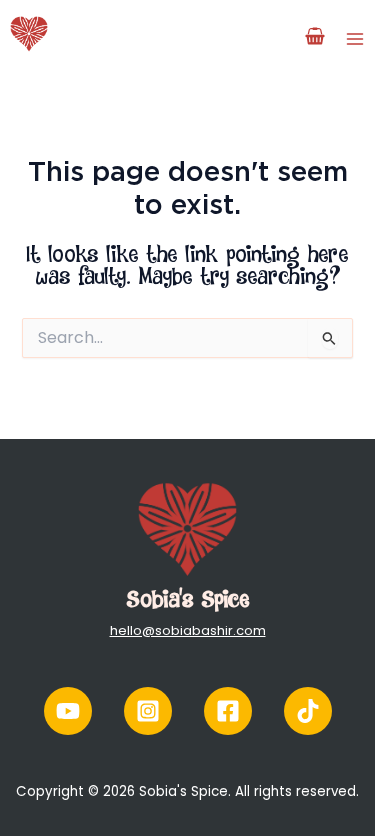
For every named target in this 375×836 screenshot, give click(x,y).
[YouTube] (68, 711)
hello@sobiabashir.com (188, 630)
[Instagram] (148, 711)
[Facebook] (228, 711)
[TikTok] (308, 711)
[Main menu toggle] (355, 38)
